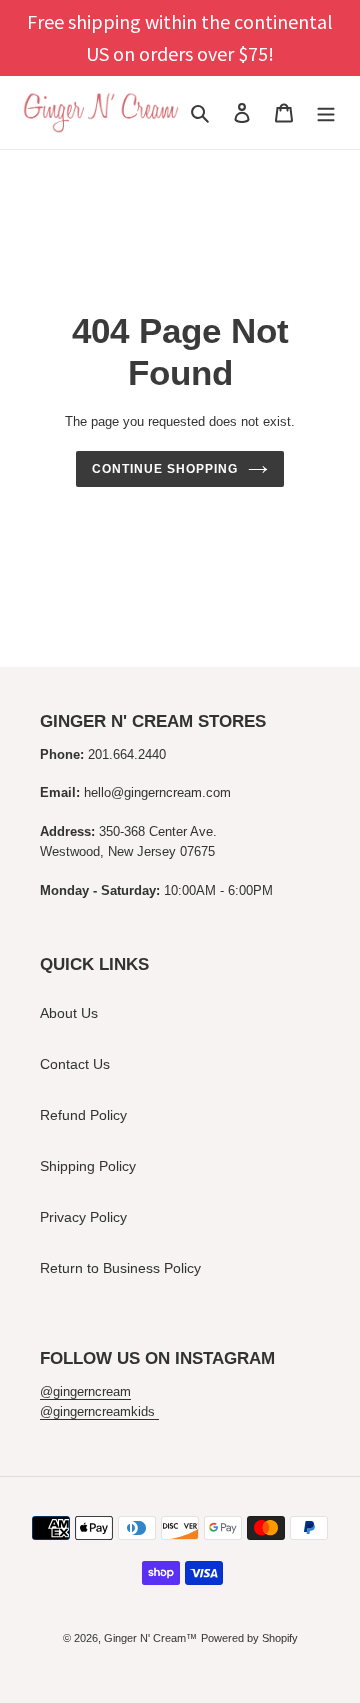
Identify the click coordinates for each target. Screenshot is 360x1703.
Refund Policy (83, 1115)
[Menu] (326, 112)
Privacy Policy (83, 1217)
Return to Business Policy (120, 1268)
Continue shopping (164, 469)
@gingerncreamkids (99, 1411)
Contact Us (75, 1064)
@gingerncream (85, 1391)
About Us (69, 1013)
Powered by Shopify (249, 1638)
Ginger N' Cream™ (150, 1638)
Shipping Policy (88, 1166)
